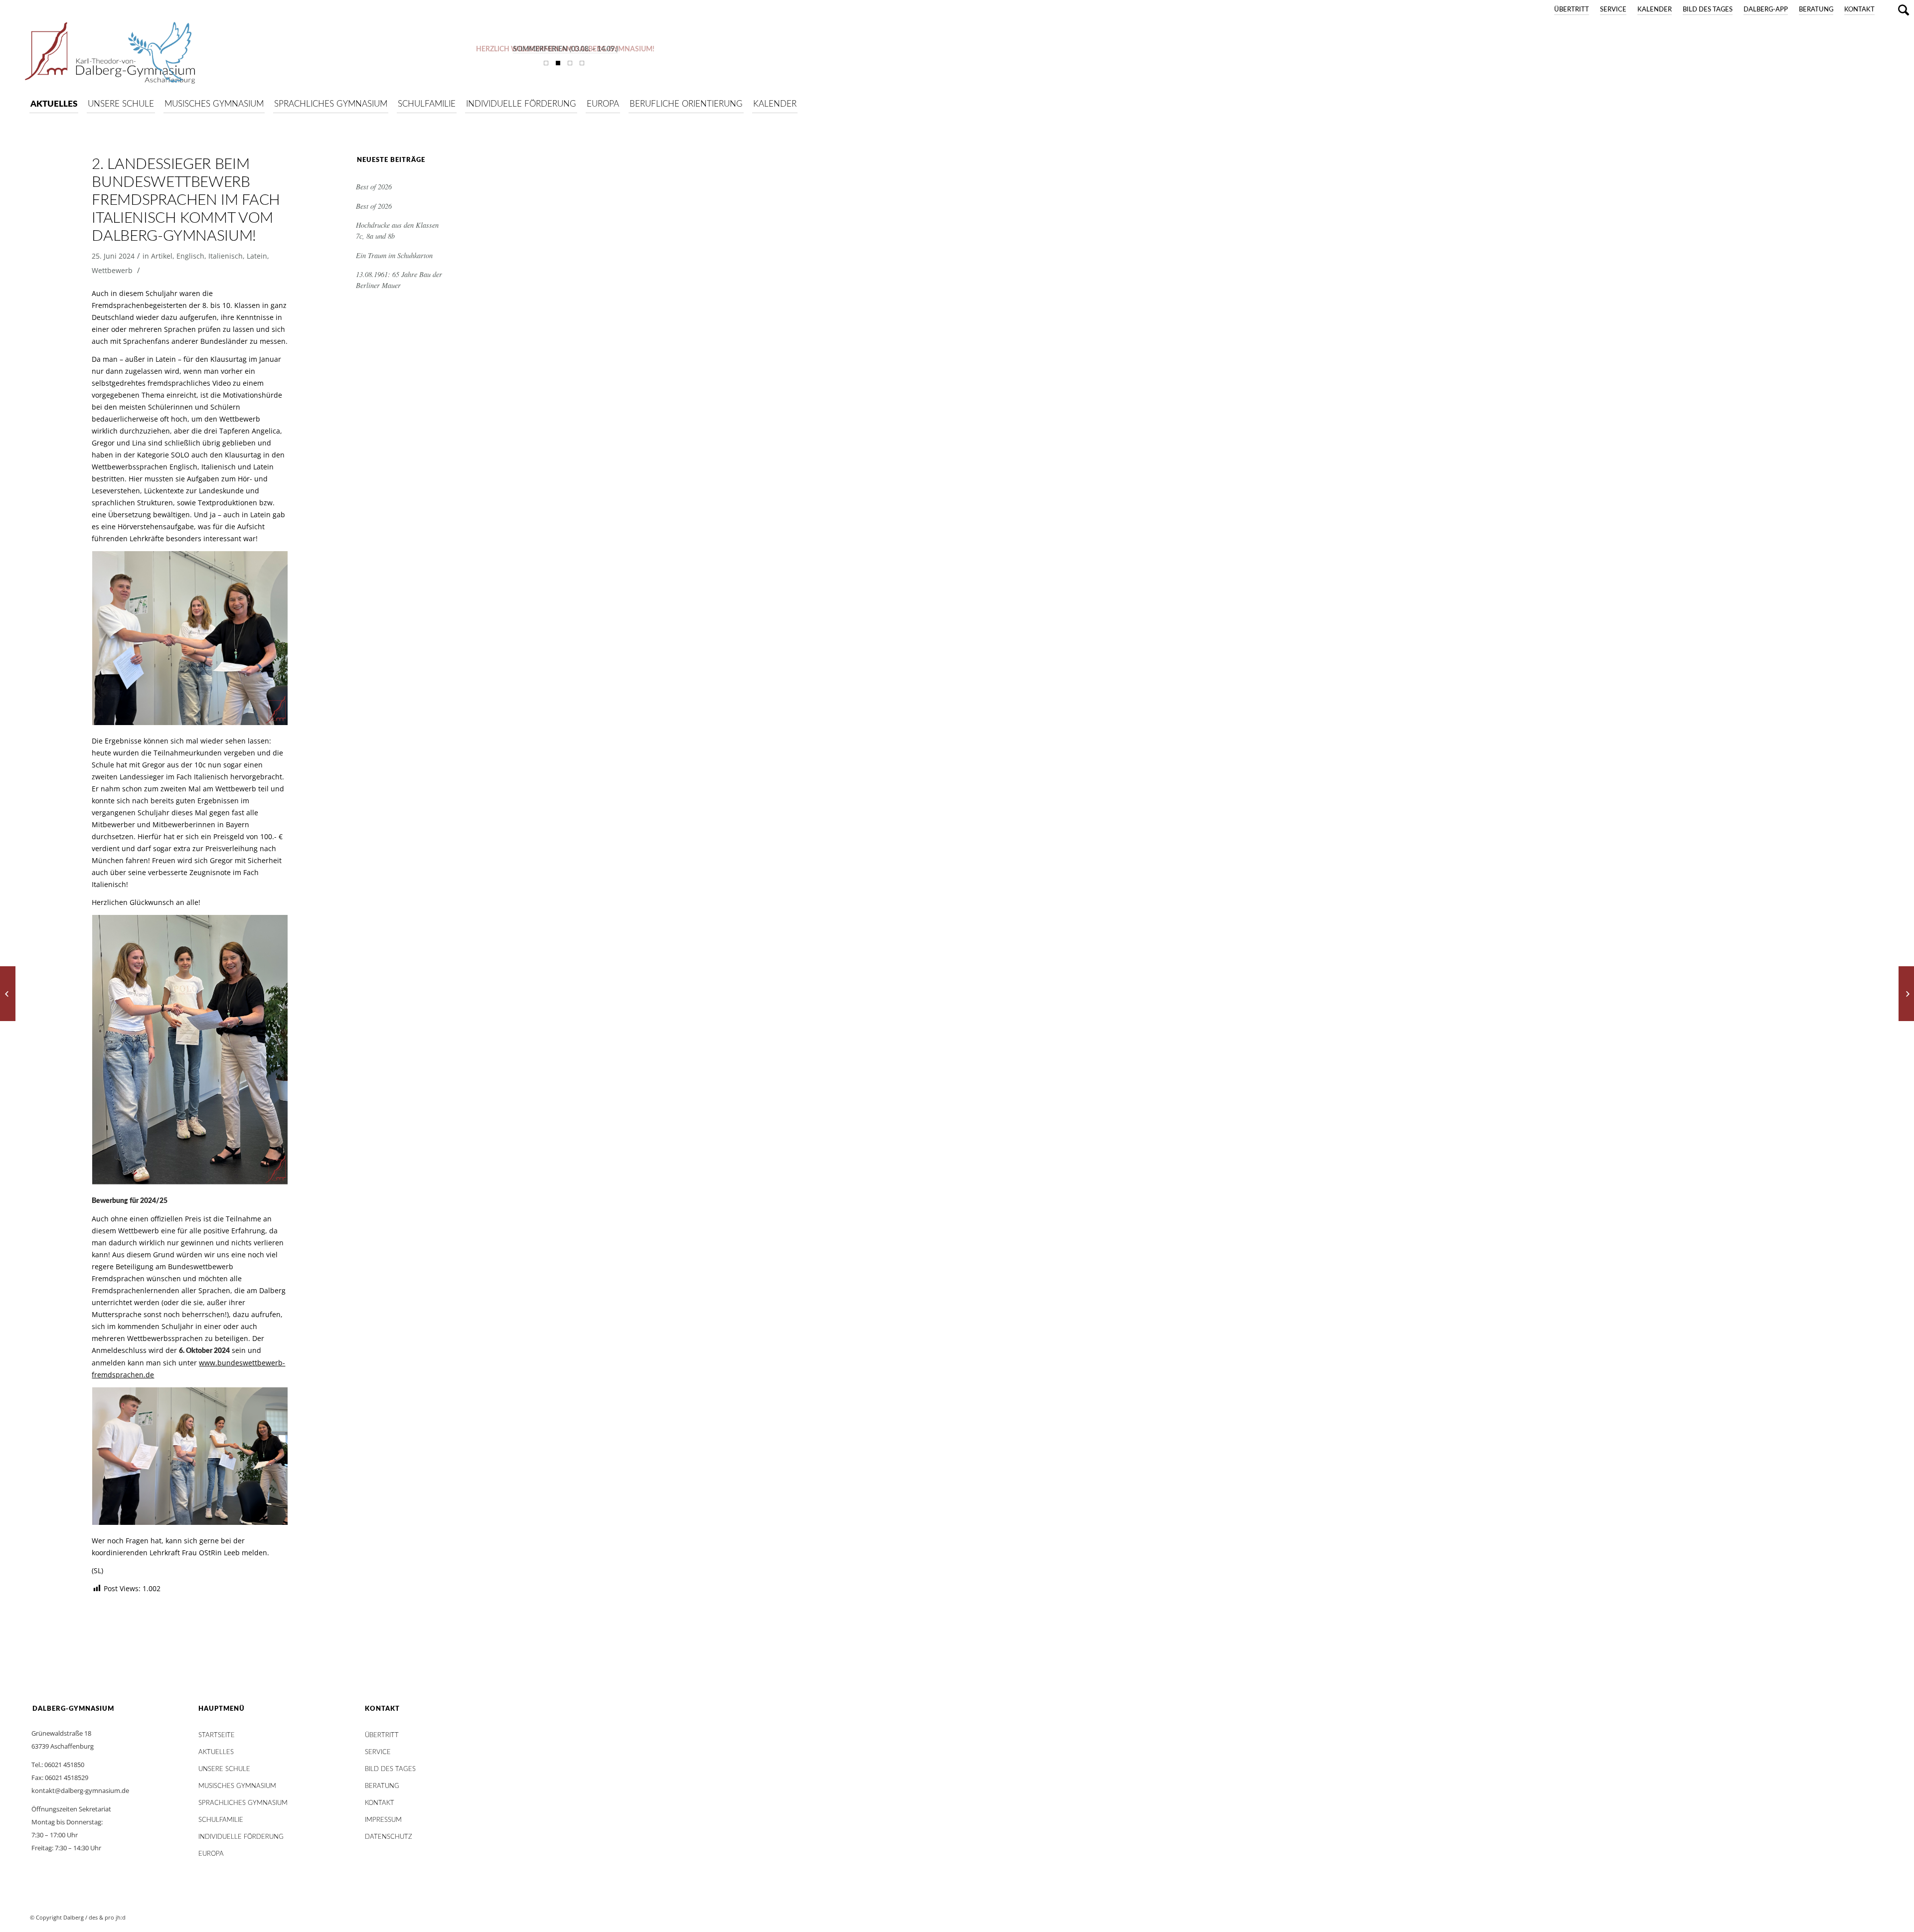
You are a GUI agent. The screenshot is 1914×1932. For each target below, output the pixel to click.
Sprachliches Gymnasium (243, 1803)
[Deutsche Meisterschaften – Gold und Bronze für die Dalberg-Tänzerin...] (8, 994)
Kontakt (1859, 10)
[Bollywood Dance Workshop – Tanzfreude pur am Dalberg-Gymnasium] (1906, 994)
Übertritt (1572, 10)
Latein (257, 256)
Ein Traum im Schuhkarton (394, 255)
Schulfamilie (221, 1820)
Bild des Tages (1708, 10)
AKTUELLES (216, 1752)
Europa (211, 1854)
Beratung (1816, 10)
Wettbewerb (112, 270)
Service (1613, 10)
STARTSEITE (217, 1735)
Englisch (190, 256)
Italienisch (226, 256)
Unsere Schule (224, 1769)
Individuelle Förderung (241, 1837)
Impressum (383, 1820)
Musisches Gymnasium (237, 1786)
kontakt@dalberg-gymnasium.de (80, 1790)
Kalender (1655, 10)
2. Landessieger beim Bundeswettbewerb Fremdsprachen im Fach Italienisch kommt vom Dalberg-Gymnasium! (186, 200)
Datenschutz (389, 1837)
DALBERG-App (1766, 10)
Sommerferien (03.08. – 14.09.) (565, 49)
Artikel (162, 256)
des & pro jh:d (107, 1917)
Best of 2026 (374, 187)
